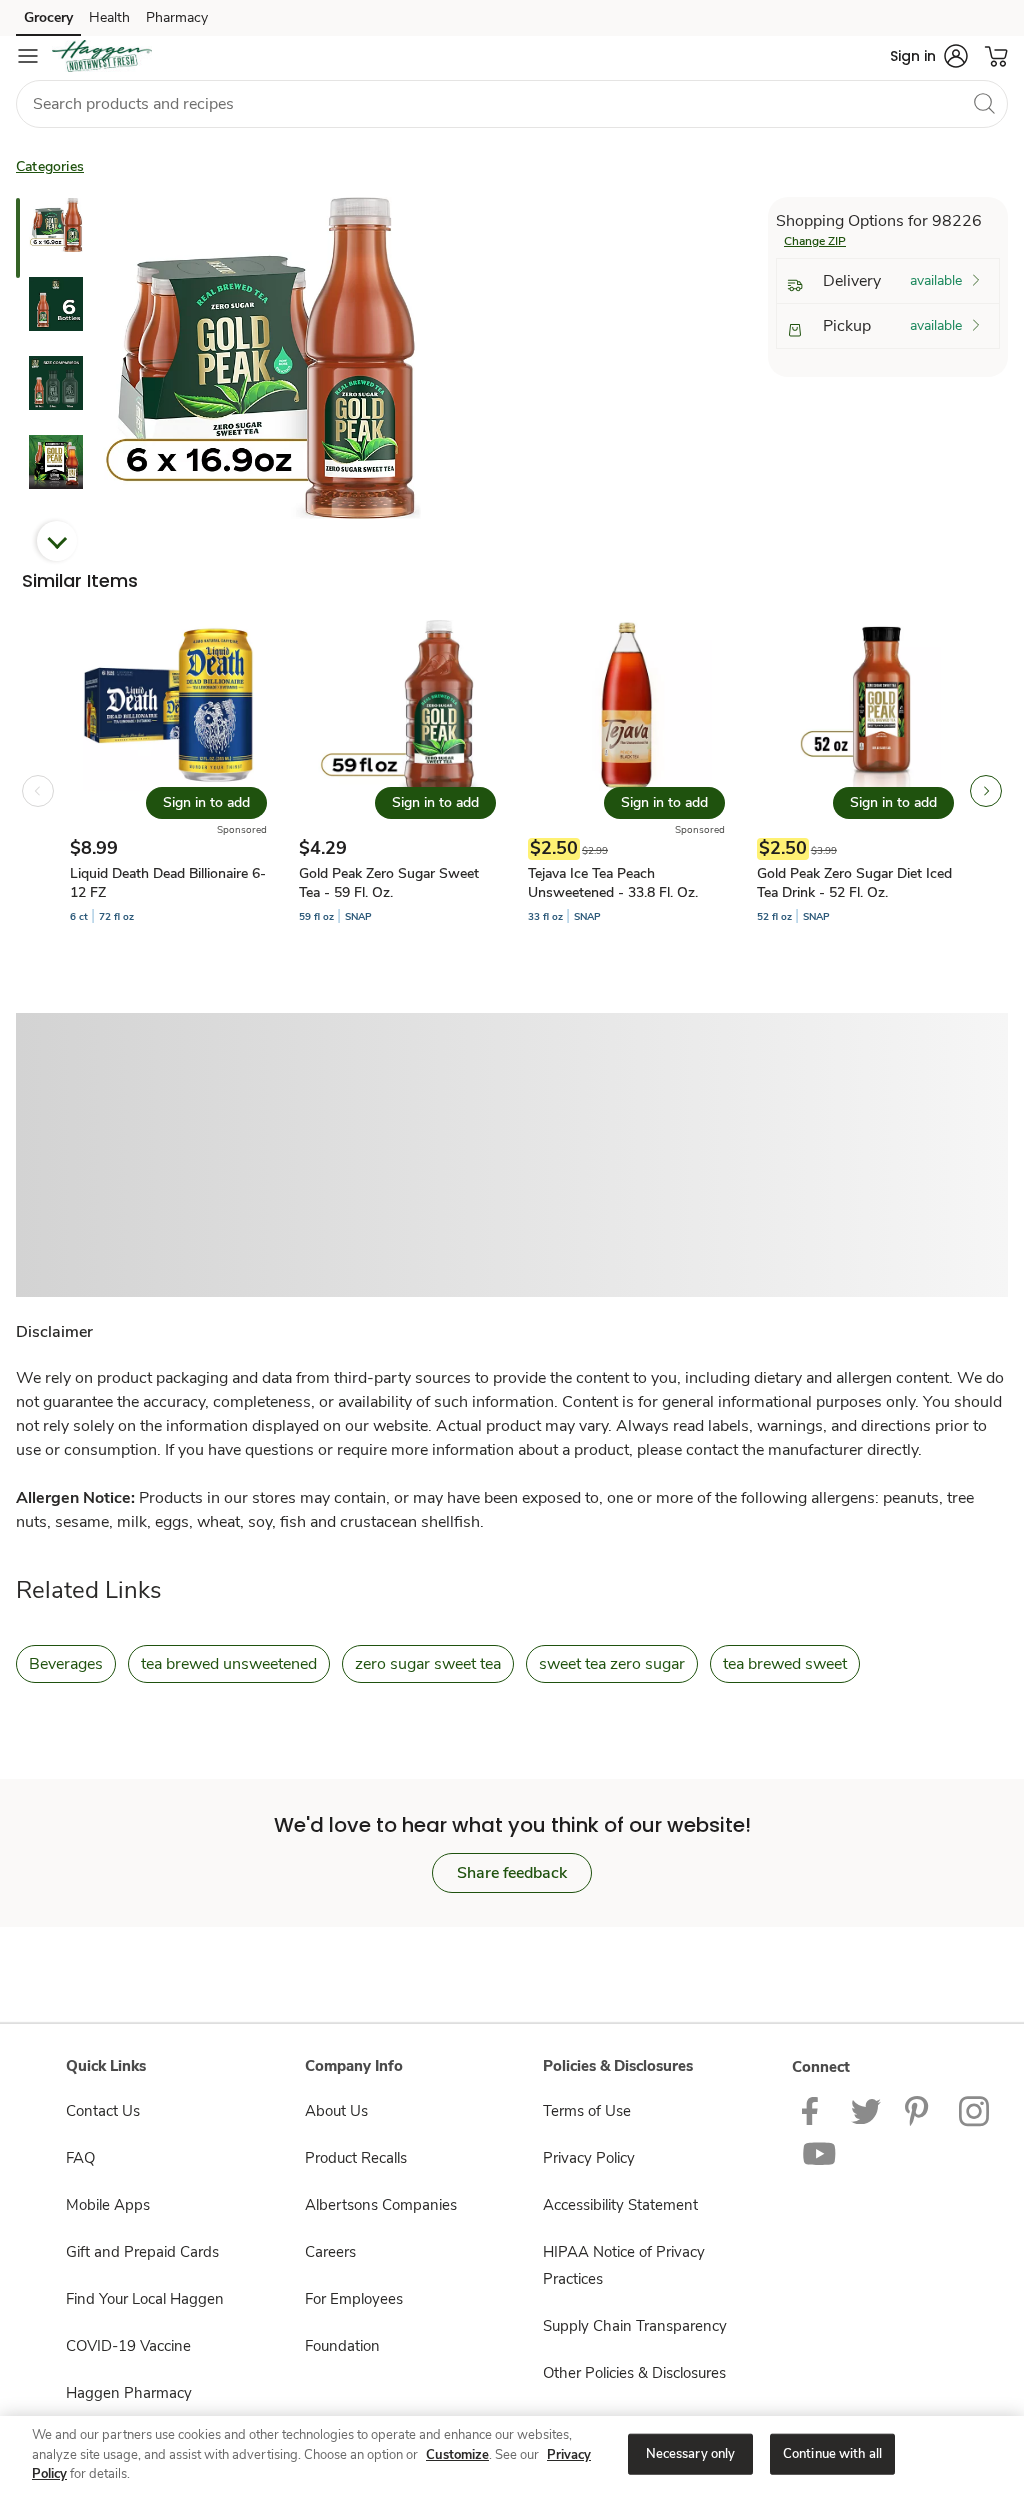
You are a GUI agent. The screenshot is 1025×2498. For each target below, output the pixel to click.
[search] (984, 103)
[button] (929, 56)
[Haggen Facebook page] (814, 2110)
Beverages (66, 1664)
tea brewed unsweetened (229, 1664)
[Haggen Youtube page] (820, 2153)
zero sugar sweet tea (428, 1664)
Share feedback (512, 1873)
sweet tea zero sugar (612, 1664)
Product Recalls (356, 2158)
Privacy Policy (589, 2158)
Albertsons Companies (381, 2205)
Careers (330, 2252)
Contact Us (103, 2111)
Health (109, 17)
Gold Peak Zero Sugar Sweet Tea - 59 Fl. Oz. (389, 883)
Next (57, 541)
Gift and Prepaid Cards (142, 2252)
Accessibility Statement (620, 2205)
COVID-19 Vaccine (128, 2346)
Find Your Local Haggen (145, 2299)
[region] (512, 2455)
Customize (457, 2455)
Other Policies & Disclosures (634, 2373)
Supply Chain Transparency (635, 2326)
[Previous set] (38, 791)
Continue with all (832, 2453)
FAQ (80, 2158)
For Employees (354, 2299)
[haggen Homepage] (102, 56)
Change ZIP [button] (815, 241)
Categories (50, 166)
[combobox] (512, 104)
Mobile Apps (108, 2205)
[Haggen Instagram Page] (975, 2110)
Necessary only (691, 2453)
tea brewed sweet (785, 1664)
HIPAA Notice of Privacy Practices (624, 2265)
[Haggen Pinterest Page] (920, 2110)
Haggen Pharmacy (129, 2393)
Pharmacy (177, 17)
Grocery (48, 17)
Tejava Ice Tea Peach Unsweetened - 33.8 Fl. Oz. (613, 883)
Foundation (342, 2346)
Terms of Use (587, 2111)
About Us (336, 2111)
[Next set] (986, 791)
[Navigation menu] (28, 56)
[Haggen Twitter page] (866, 2110)
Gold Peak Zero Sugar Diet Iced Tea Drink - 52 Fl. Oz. (854, 883)
